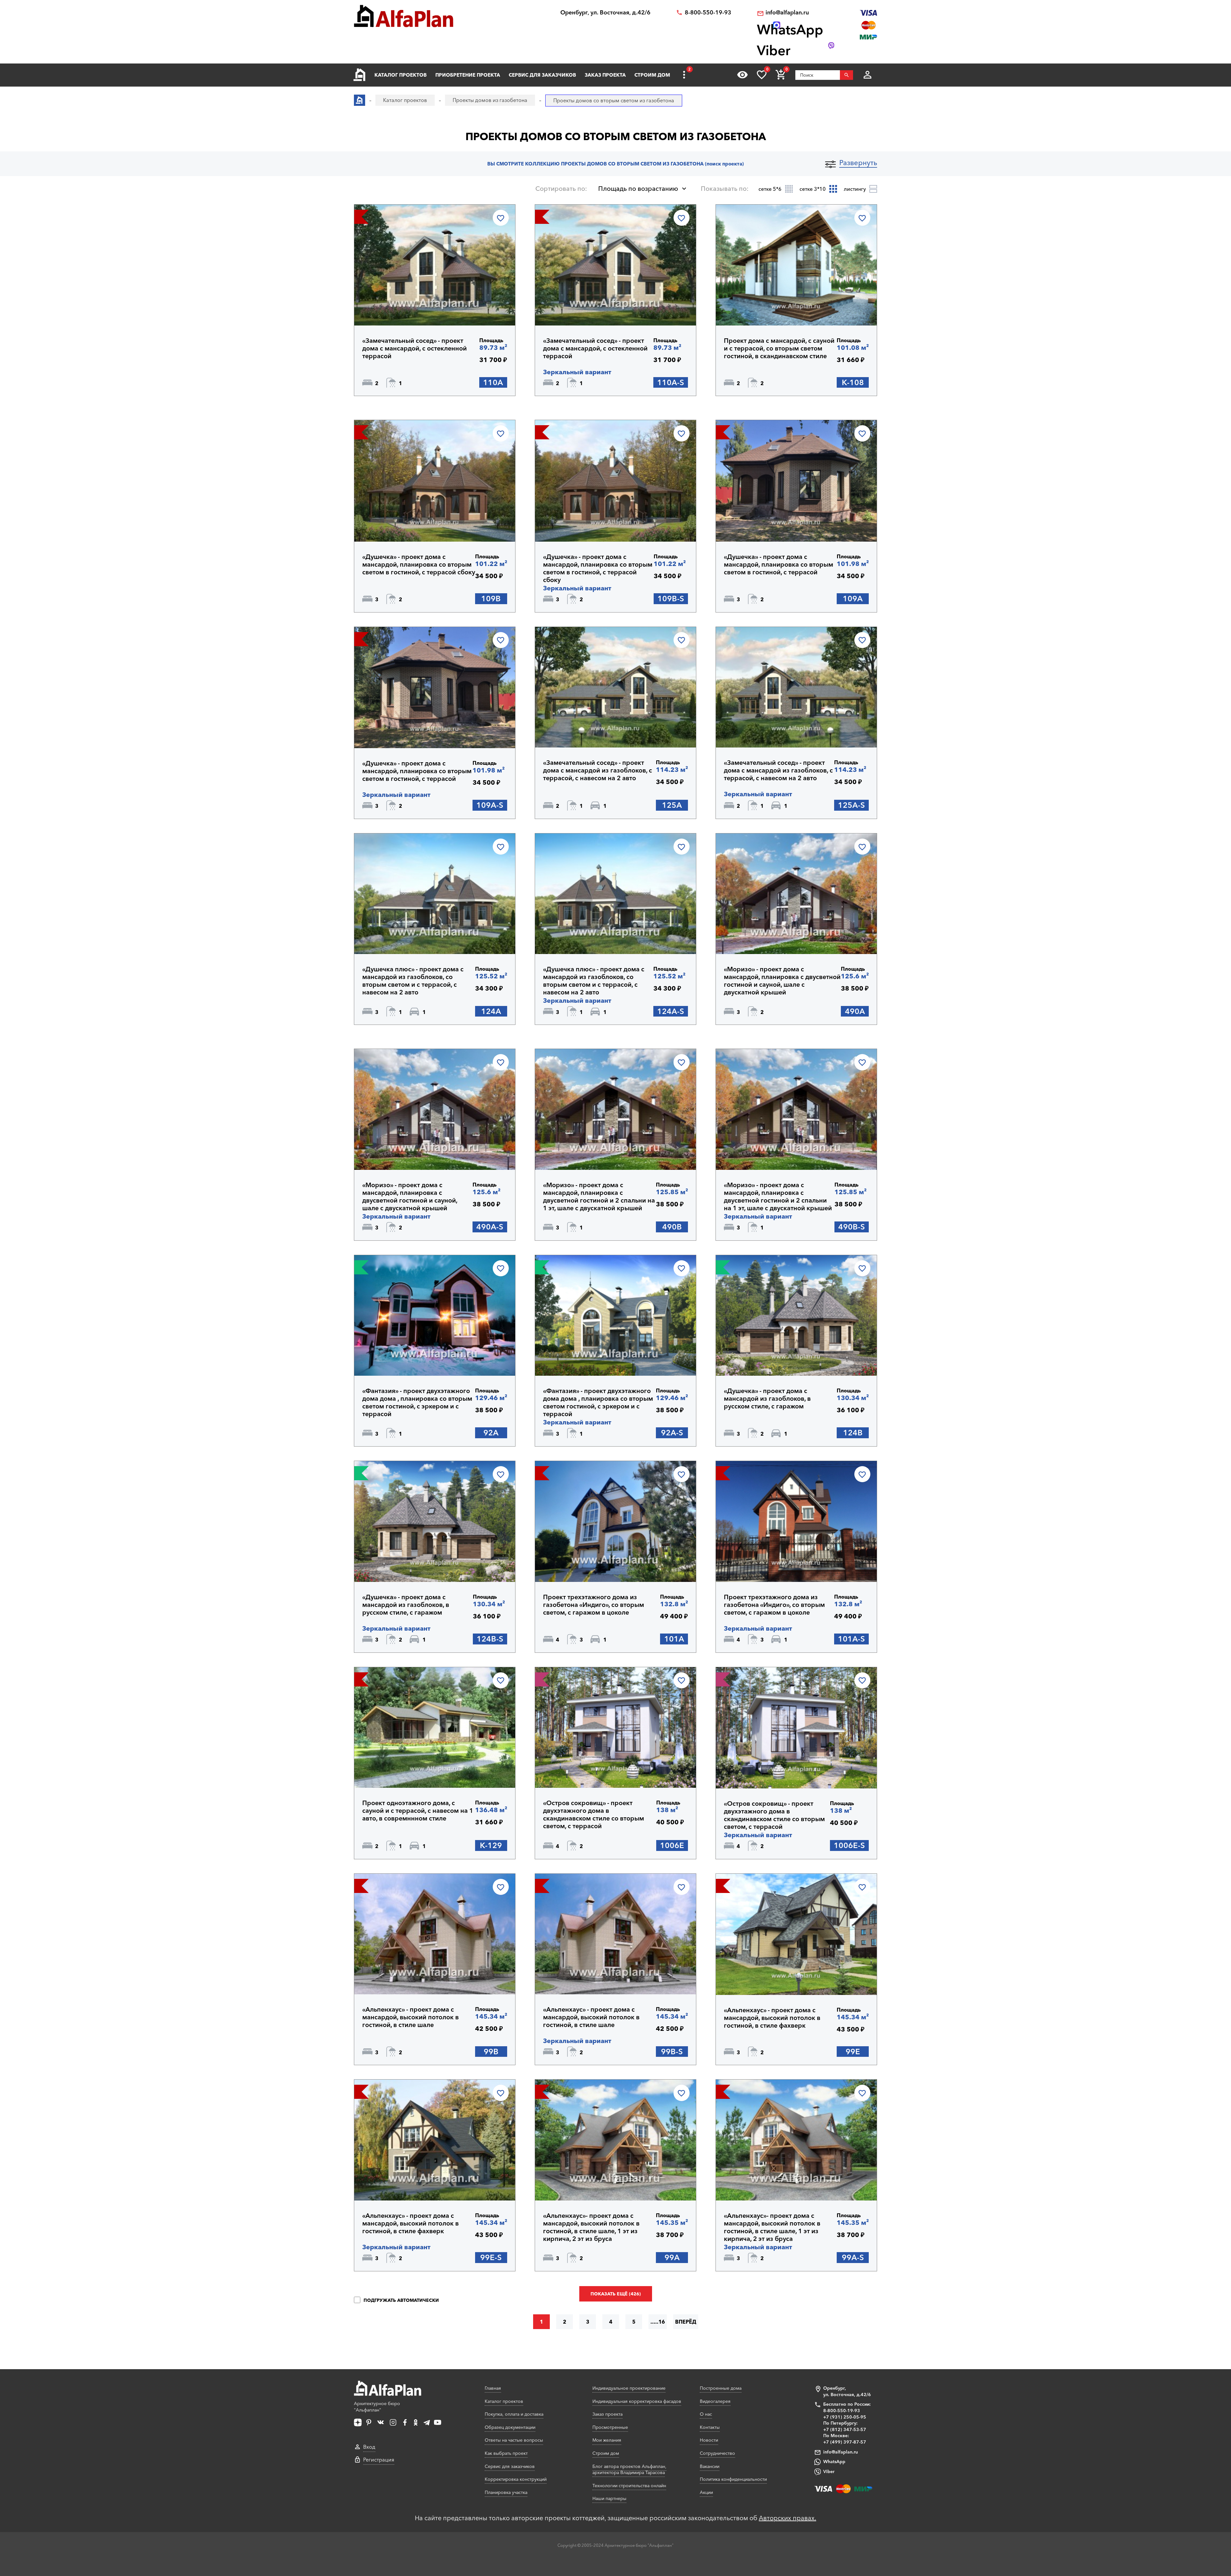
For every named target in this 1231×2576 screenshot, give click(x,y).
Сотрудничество (717, 2453)
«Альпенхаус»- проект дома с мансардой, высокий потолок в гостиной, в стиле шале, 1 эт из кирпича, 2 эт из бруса (591, 2227)
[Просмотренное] (742, 75)
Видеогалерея (715, 2401)
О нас (706, 2414)
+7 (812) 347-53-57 (845, 2429)
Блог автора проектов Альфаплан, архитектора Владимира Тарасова (629, 2470)
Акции (706, 2492)
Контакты (710, 2427)
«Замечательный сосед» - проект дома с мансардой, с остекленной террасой (415, 348)
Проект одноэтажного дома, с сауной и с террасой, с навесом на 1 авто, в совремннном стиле (418, 1811)
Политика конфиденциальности (733, 2479)
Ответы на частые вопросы (514, 2440)
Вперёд (686, 2322)
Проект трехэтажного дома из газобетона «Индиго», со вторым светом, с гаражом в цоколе (594, 1605)
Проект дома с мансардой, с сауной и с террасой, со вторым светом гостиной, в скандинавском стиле (779, 348)
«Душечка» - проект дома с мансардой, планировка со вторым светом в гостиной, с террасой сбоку (419, 564)
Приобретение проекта (468, 75)
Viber (829, 2471)
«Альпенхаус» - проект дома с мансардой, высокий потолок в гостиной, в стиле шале (410, 2017)
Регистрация (379, 2460)
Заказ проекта (605, 75)
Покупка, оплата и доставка (514, 2414)
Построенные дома (721, 2388)
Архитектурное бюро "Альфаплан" (377, 2407)
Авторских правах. (787, 2518)
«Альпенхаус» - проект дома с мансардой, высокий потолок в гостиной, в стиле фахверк (772, 2018)
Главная (493, 2388)
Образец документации (510, 2427)
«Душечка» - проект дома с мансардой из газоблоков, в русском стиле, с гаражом (767, 1398)
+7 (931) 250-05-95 (845, 2417)
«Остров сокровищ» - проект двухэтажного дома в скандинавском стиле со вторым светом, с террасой (594, 1814)
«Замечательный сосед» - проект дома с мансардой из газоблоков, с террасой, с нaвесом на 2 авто (598, 770)
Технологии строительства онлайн (629, 2486)
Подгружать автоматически (401, 2300)
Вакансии (710, 2466)
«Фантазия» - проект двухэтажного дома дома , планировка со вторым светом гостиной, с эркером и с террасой (417, 1402)
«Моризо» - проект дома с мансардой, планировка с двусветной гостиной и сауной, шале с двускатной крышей (782, 981)
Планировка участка (506, 2492)
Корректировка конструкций (516, 2479)
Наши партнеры (609, 2498)
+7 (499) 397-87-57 (845, 2442)
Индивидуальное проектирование (629, 2388)
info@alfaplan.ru (787, 13)
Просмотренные (610, 2427)
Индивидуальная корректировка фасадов (637, 2401)
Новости (709, 2440)
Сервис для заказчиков (542, 75)
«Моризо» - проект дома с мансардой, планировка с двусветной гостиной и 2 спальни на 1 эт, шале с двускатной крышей (599, 1196)
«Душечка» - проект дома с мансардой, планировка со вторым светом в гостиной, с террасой (779, 564)
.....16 (658, 2322)
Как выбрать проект (506, 2453)
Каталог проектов (401, 75)
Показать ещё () (616, 2294)
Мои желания (607, 2440)
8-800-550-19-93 (708, 13)
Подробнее (393, 309)
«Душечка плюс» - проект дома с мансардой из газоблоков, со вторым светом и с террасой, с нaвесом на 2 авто (413, 981)
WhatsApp (834, 2462)
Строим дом (652, 75)
